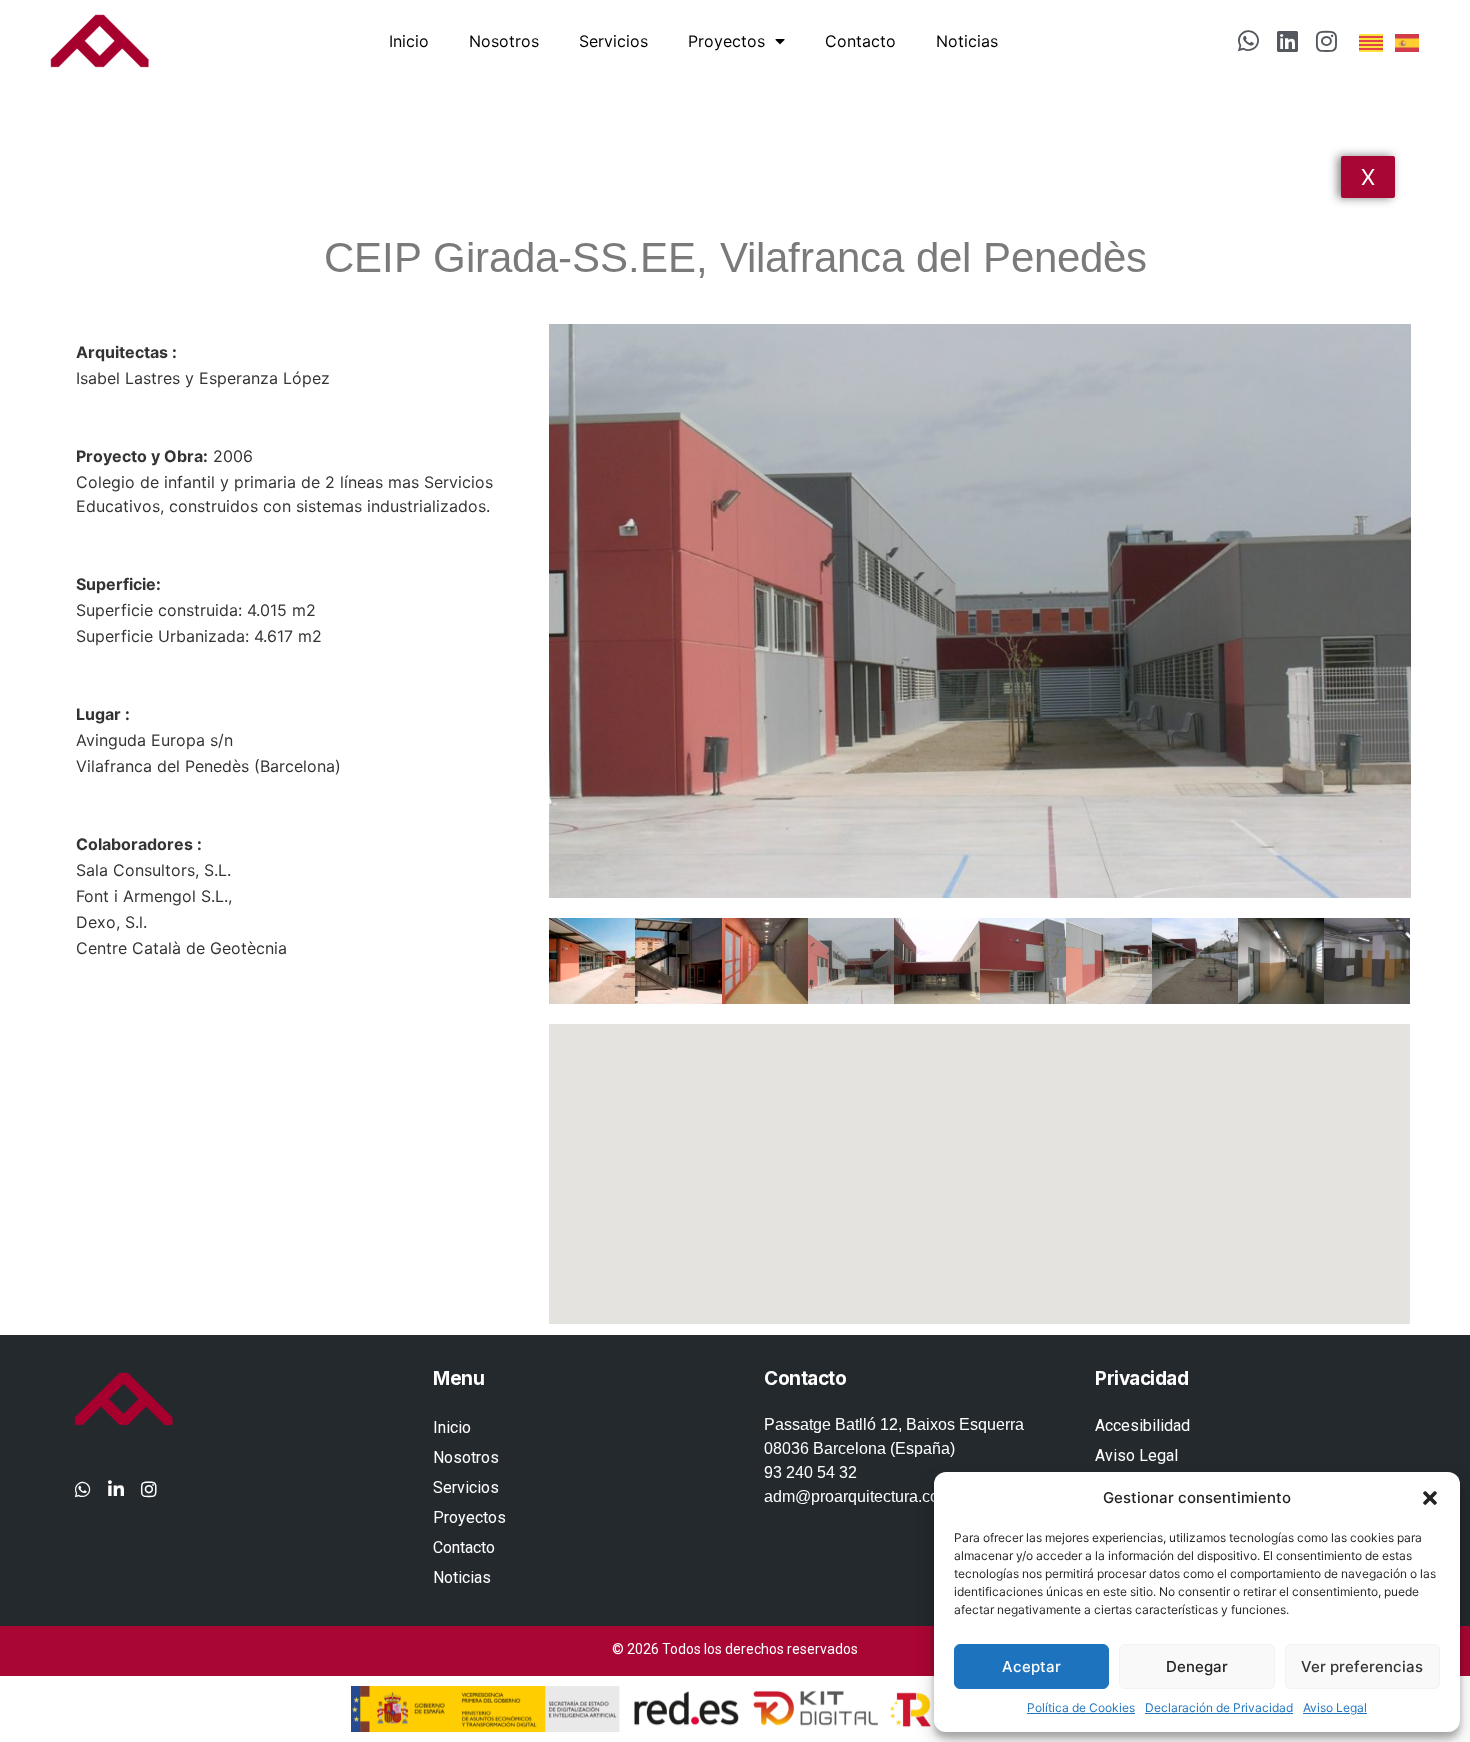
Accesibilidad (1142, 1425)
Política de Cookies (1081, 1707)
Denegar (1197, 1666)
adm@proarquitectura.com (858, 1496)
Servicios (613, 41)
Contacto (860, 41)
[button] (1430, 1498)
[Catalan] (1372, 41)
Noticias (967, 41)
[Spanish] (1408, 41)
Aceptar (1031, 1666)
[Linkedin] (1288, 41)
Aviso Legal (1335, 1707)
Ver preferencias (1362, 1666)
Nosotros (504, 41)
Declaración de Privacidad (1219, 1707)
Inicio (409, 41)
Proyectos (726, 41)
